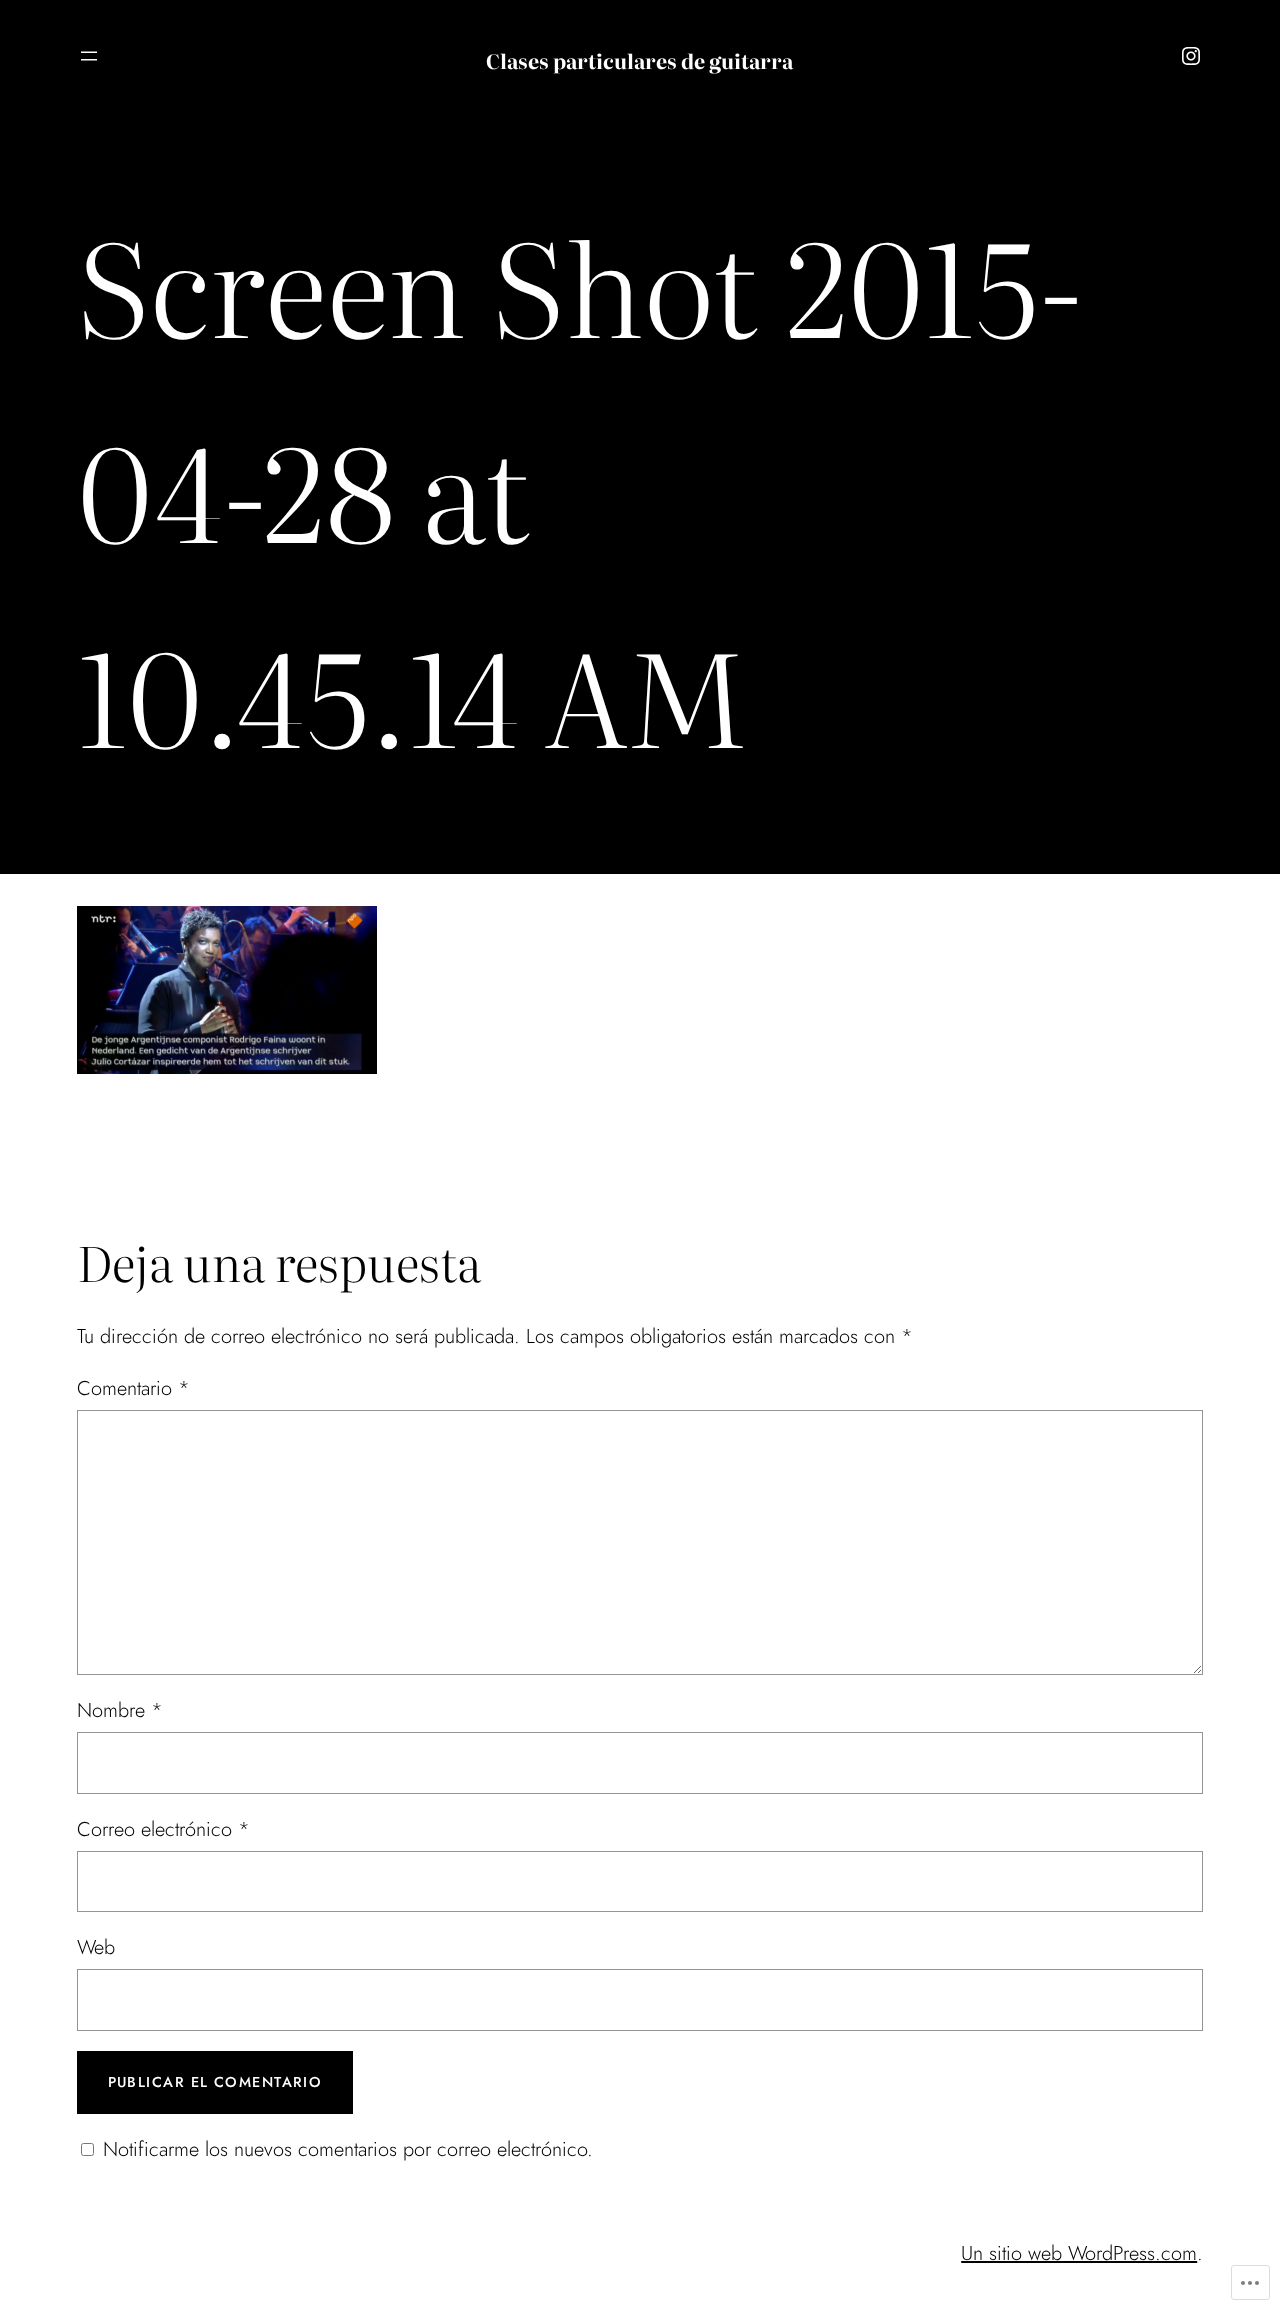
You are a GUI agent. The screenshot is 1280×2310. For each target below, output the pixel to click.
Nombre (120, 1710)
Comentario (133, 1388)
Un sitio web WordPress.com (1079, 2253)
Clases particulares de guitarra (639, 60)
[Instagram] (1191, 56)
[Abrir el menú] (89, 56)
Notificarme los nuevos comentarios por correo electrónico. (348, 2149)
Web (96, 1947)
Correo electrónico (163, 1829)
